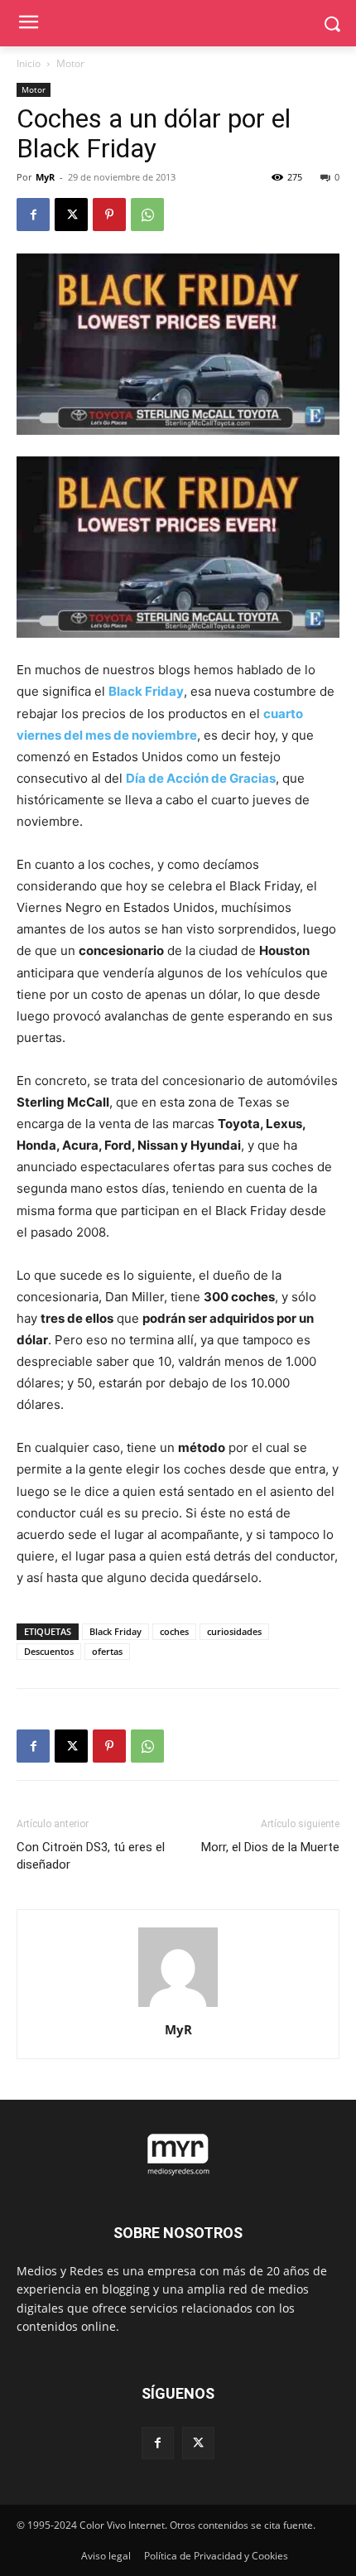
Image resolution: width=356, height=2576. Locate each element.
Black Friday (115, 1631)
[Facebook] (33, 215)
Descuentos (49, 1651)
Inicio (29, 63)
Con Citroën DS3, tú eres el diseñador (91, 1856)
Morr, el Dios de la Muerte (270, 1847)
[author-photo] (178, 2007)
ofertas (107, 1651)
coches (174, 1631)
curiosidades (234, 1631)
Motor (70, 63)
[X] (71, 215)
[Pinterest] (109, 215)
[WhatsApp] (147, 215)
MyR (45, 177)
